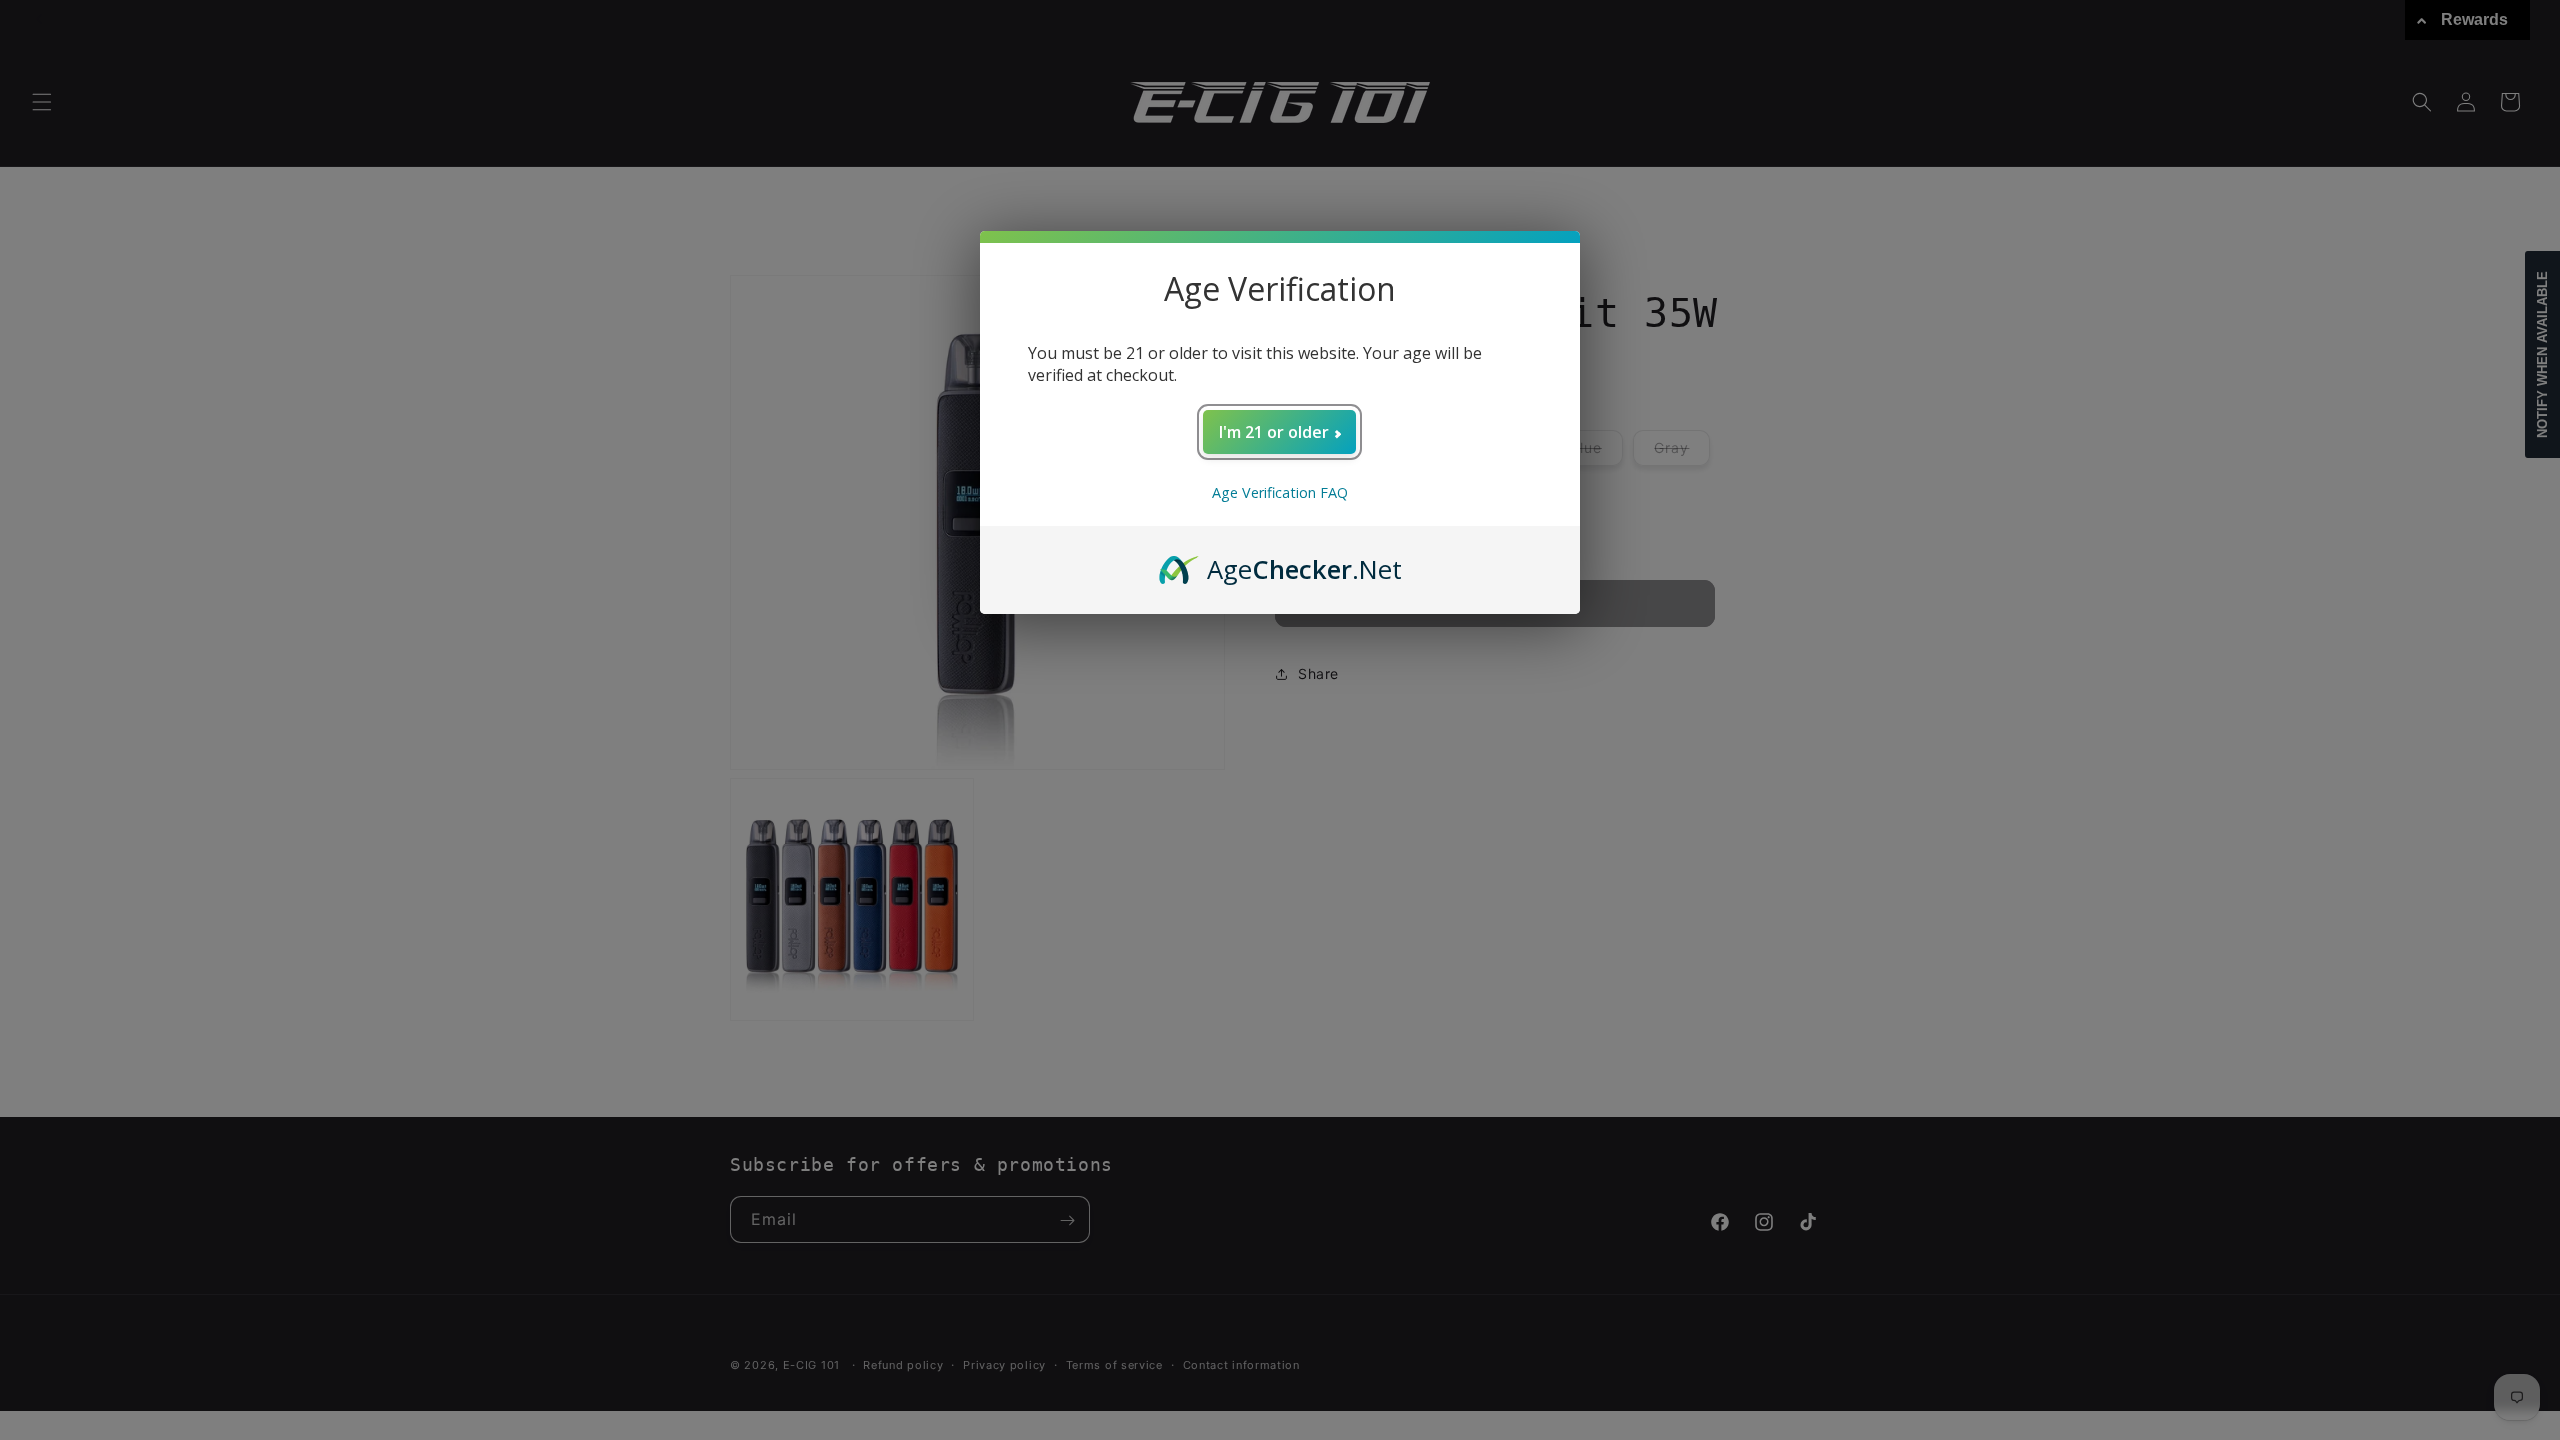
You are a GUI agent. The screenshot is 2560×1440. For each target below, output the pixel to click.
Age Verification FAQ (1280, 492)
